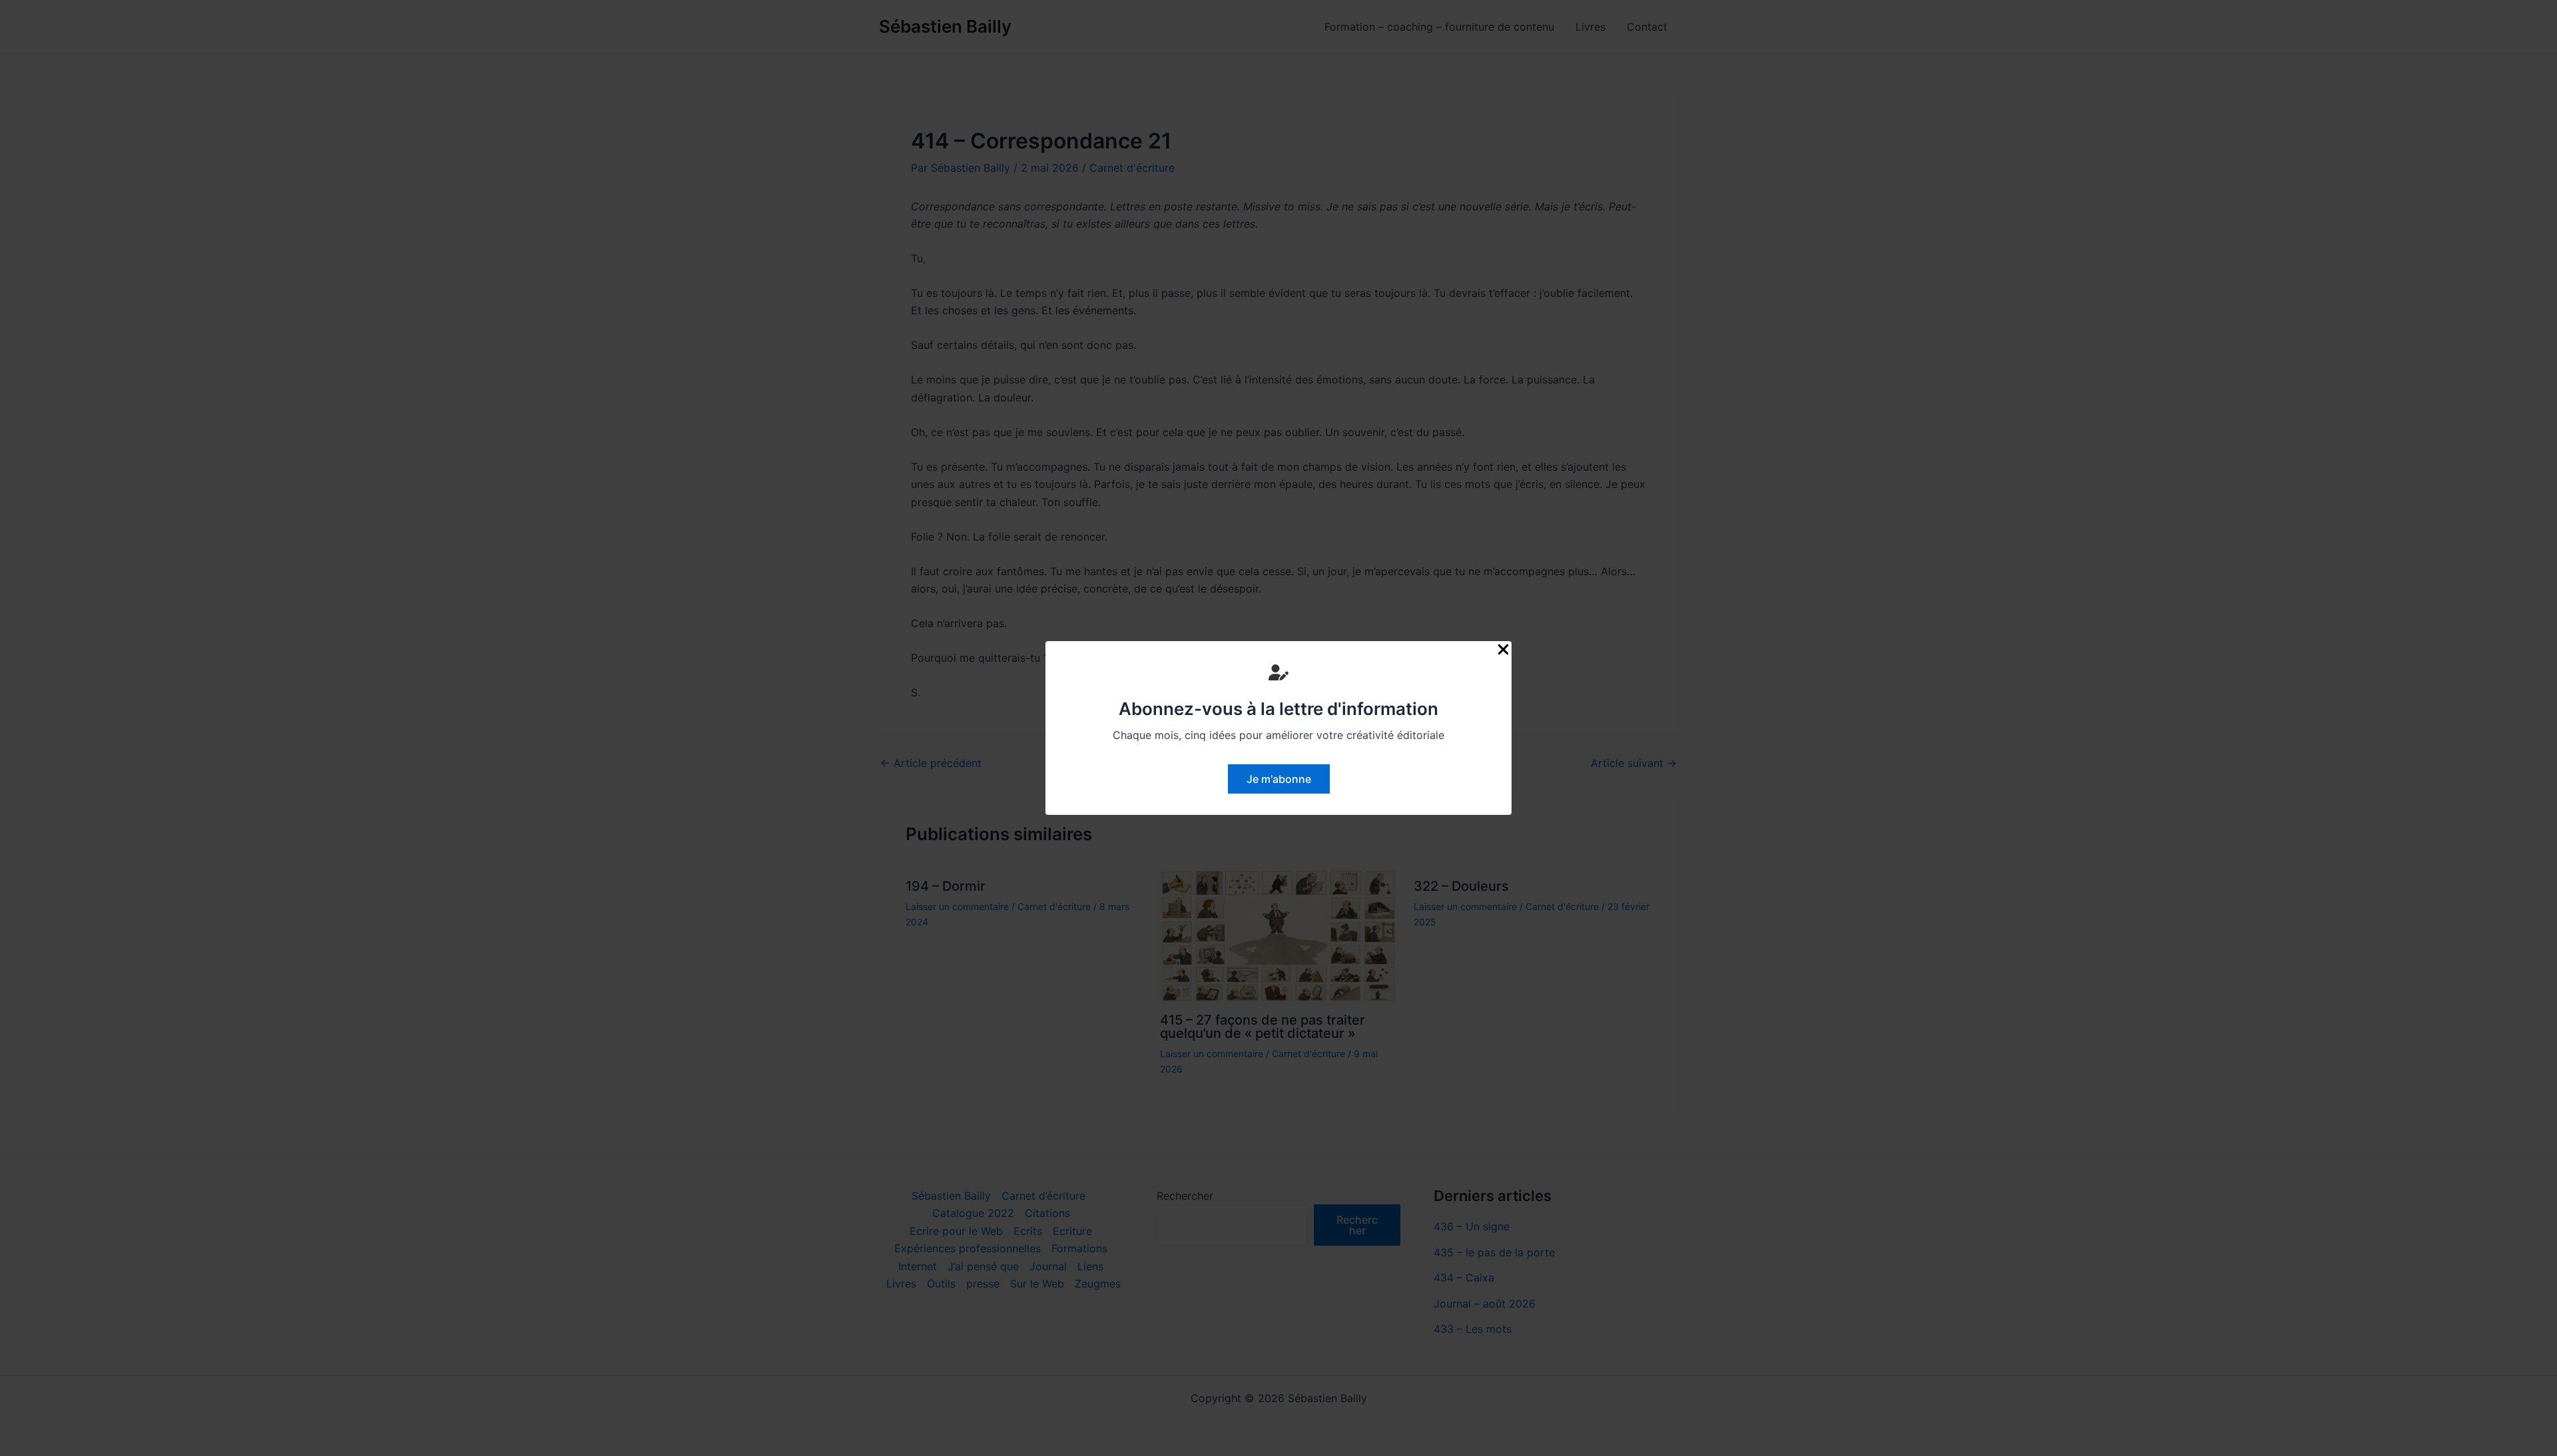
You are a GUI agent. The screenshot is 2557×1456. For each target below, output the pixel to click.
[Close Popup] (1503, 650)
